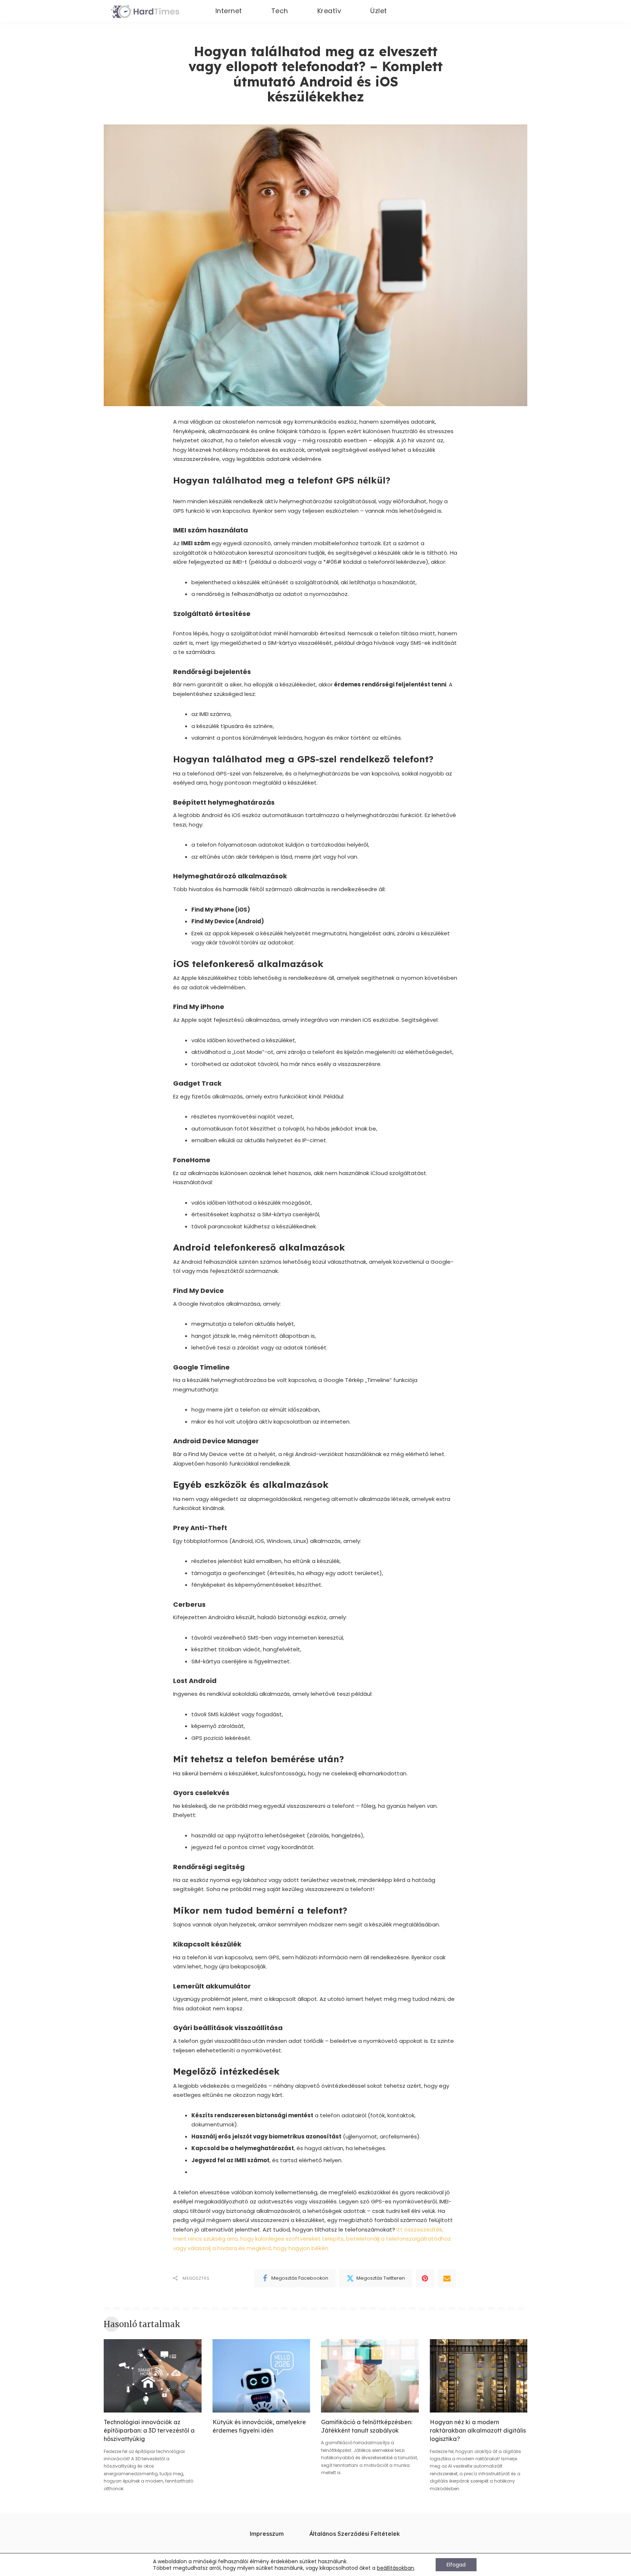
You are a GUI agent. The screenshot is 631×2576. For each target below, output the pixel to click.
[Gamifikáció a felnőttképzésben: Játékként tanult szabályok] (370, 2376)
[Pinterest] (425, 2278)
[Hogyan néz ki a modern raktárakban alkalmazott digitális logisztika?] (479, 2376)
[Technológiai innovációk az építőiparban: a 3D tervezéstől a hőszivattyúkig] (153, 2376)
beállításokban (395, 2568)
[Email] (447, 2278)
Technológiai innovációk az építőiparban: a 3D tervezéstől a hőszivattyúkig (149, 2430)
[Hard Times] (145, 11)
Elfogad (456, 2565)
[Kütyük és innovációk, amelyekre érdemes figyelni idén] (261, 2376)
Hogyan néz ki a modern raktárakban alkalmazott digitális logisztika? (478, 2430)
